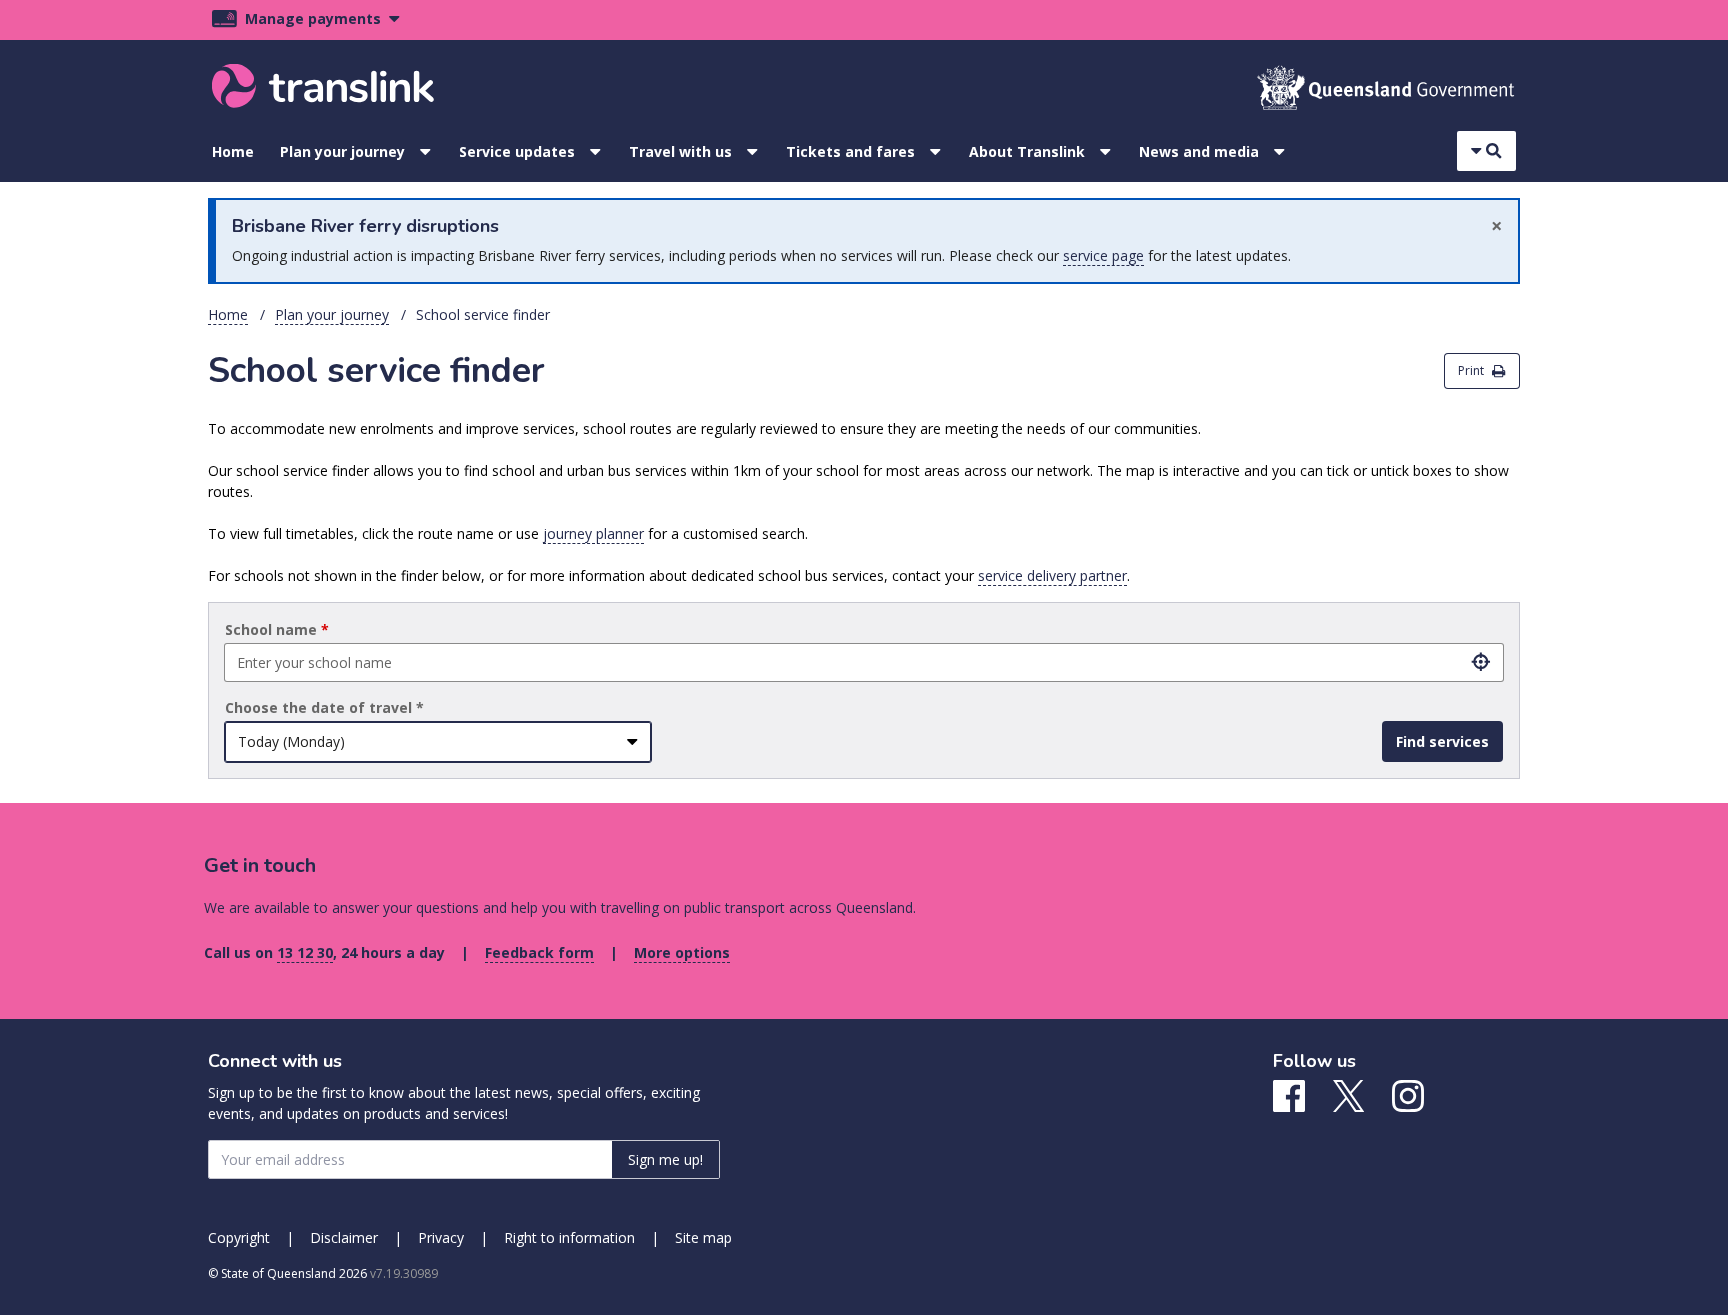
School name (277, 629)
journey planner (593, 533)
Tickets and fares (850, 151)
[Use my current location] (1481, 662)
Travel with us (680, 151)
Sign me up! (665, 1159)
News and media (1199, 151)
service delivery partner (1052, 575)
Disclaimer (344, 1237)
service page (1103, 255)
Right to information (569, 1237)
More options (682, 952)
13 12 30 (305, 952)
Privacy (441, 1237)
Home (233, 151)
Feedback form (539, 952)
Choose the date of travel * (324, 707)
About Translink (1027, 151)
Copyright (239, 1237)
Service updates (517, 151)
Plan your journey (342, 151)
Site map (703, 1237)
